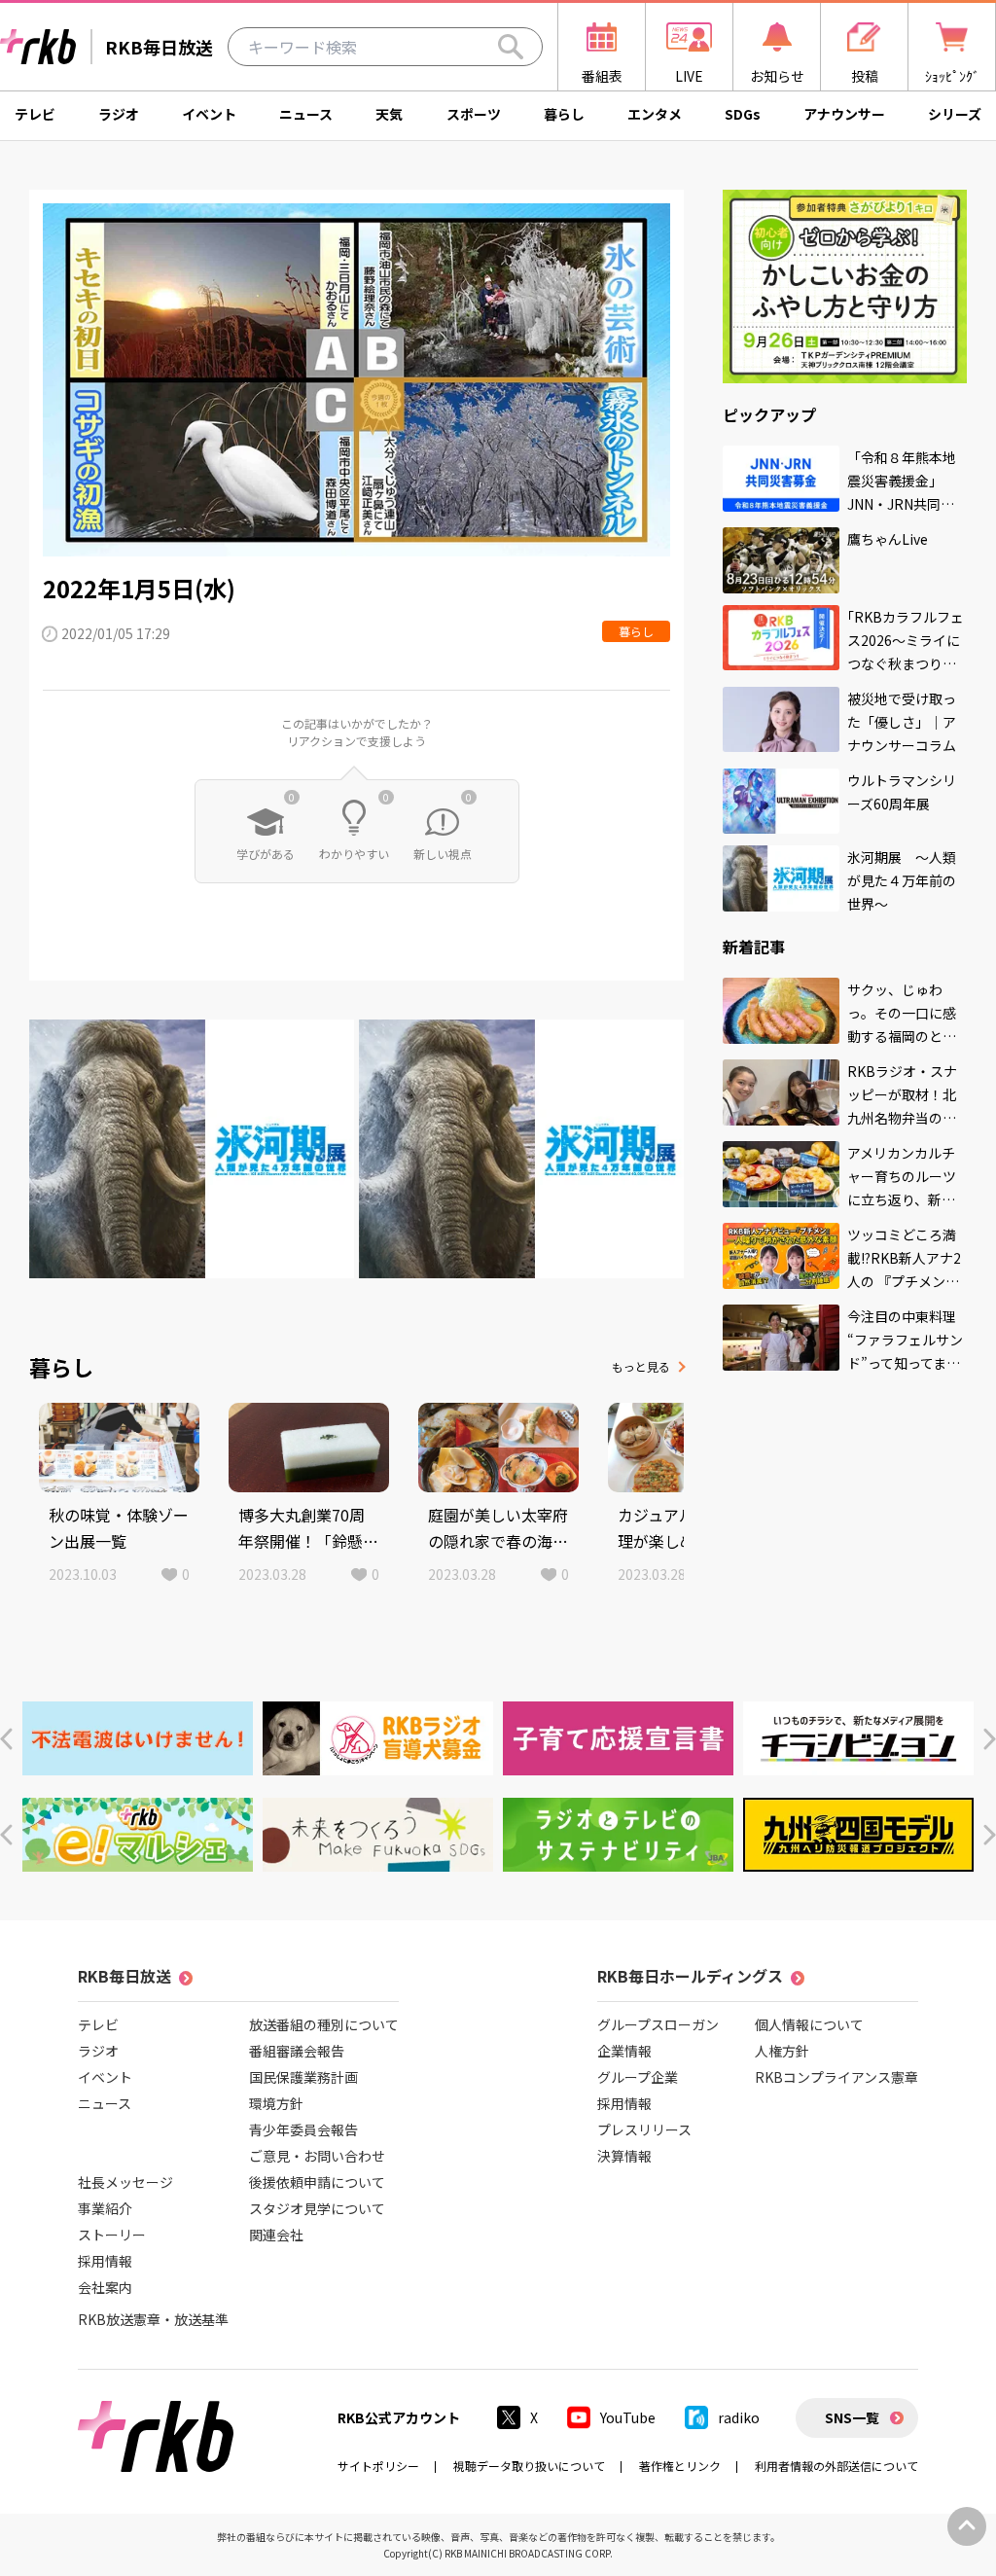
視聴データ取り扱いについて (529, 2466)
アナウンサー (844, 114)
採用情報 (105, 2261)
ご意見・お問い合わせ (317, 2156)
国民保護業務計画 (303, 2077)
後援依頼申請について (317, 2182)
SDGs (743, 114)
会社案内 (105, 2287)
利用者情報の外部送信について (836, 2466)
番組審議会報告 (297, 2051)
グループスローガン (658, 2024)
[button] (6, 1739)
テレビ (35, 114)
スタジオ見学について (317, 2208)
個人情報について (809, 2024)
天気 (389, 114)
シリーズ (955, 114)
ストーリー (112, 2235)
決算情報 (624, 2156)
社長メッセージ (125, 2182)
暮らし (564, 114)
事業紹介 (105, 2208)
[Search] (511, 47)
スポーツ (474, 114)
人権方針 (782, 2051)
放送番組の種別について (324, 2024)
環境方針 (276, 2103)
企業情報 (624, 2051)
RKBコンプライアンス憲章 (836, 2077)
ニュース (306, 114)
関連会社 (276, 2235)
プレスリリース (644, 2129)
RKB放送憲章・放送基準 (153, 2319)
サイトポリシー (378, 2466)
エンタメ (655, 114)
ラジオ (119, 114)
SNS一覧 (852, 2417)
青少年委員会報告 (303, 2129)
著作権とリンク (680, 2466)
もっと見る (641, 1366)
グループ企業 (638, 2077)
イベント (209, 114)
